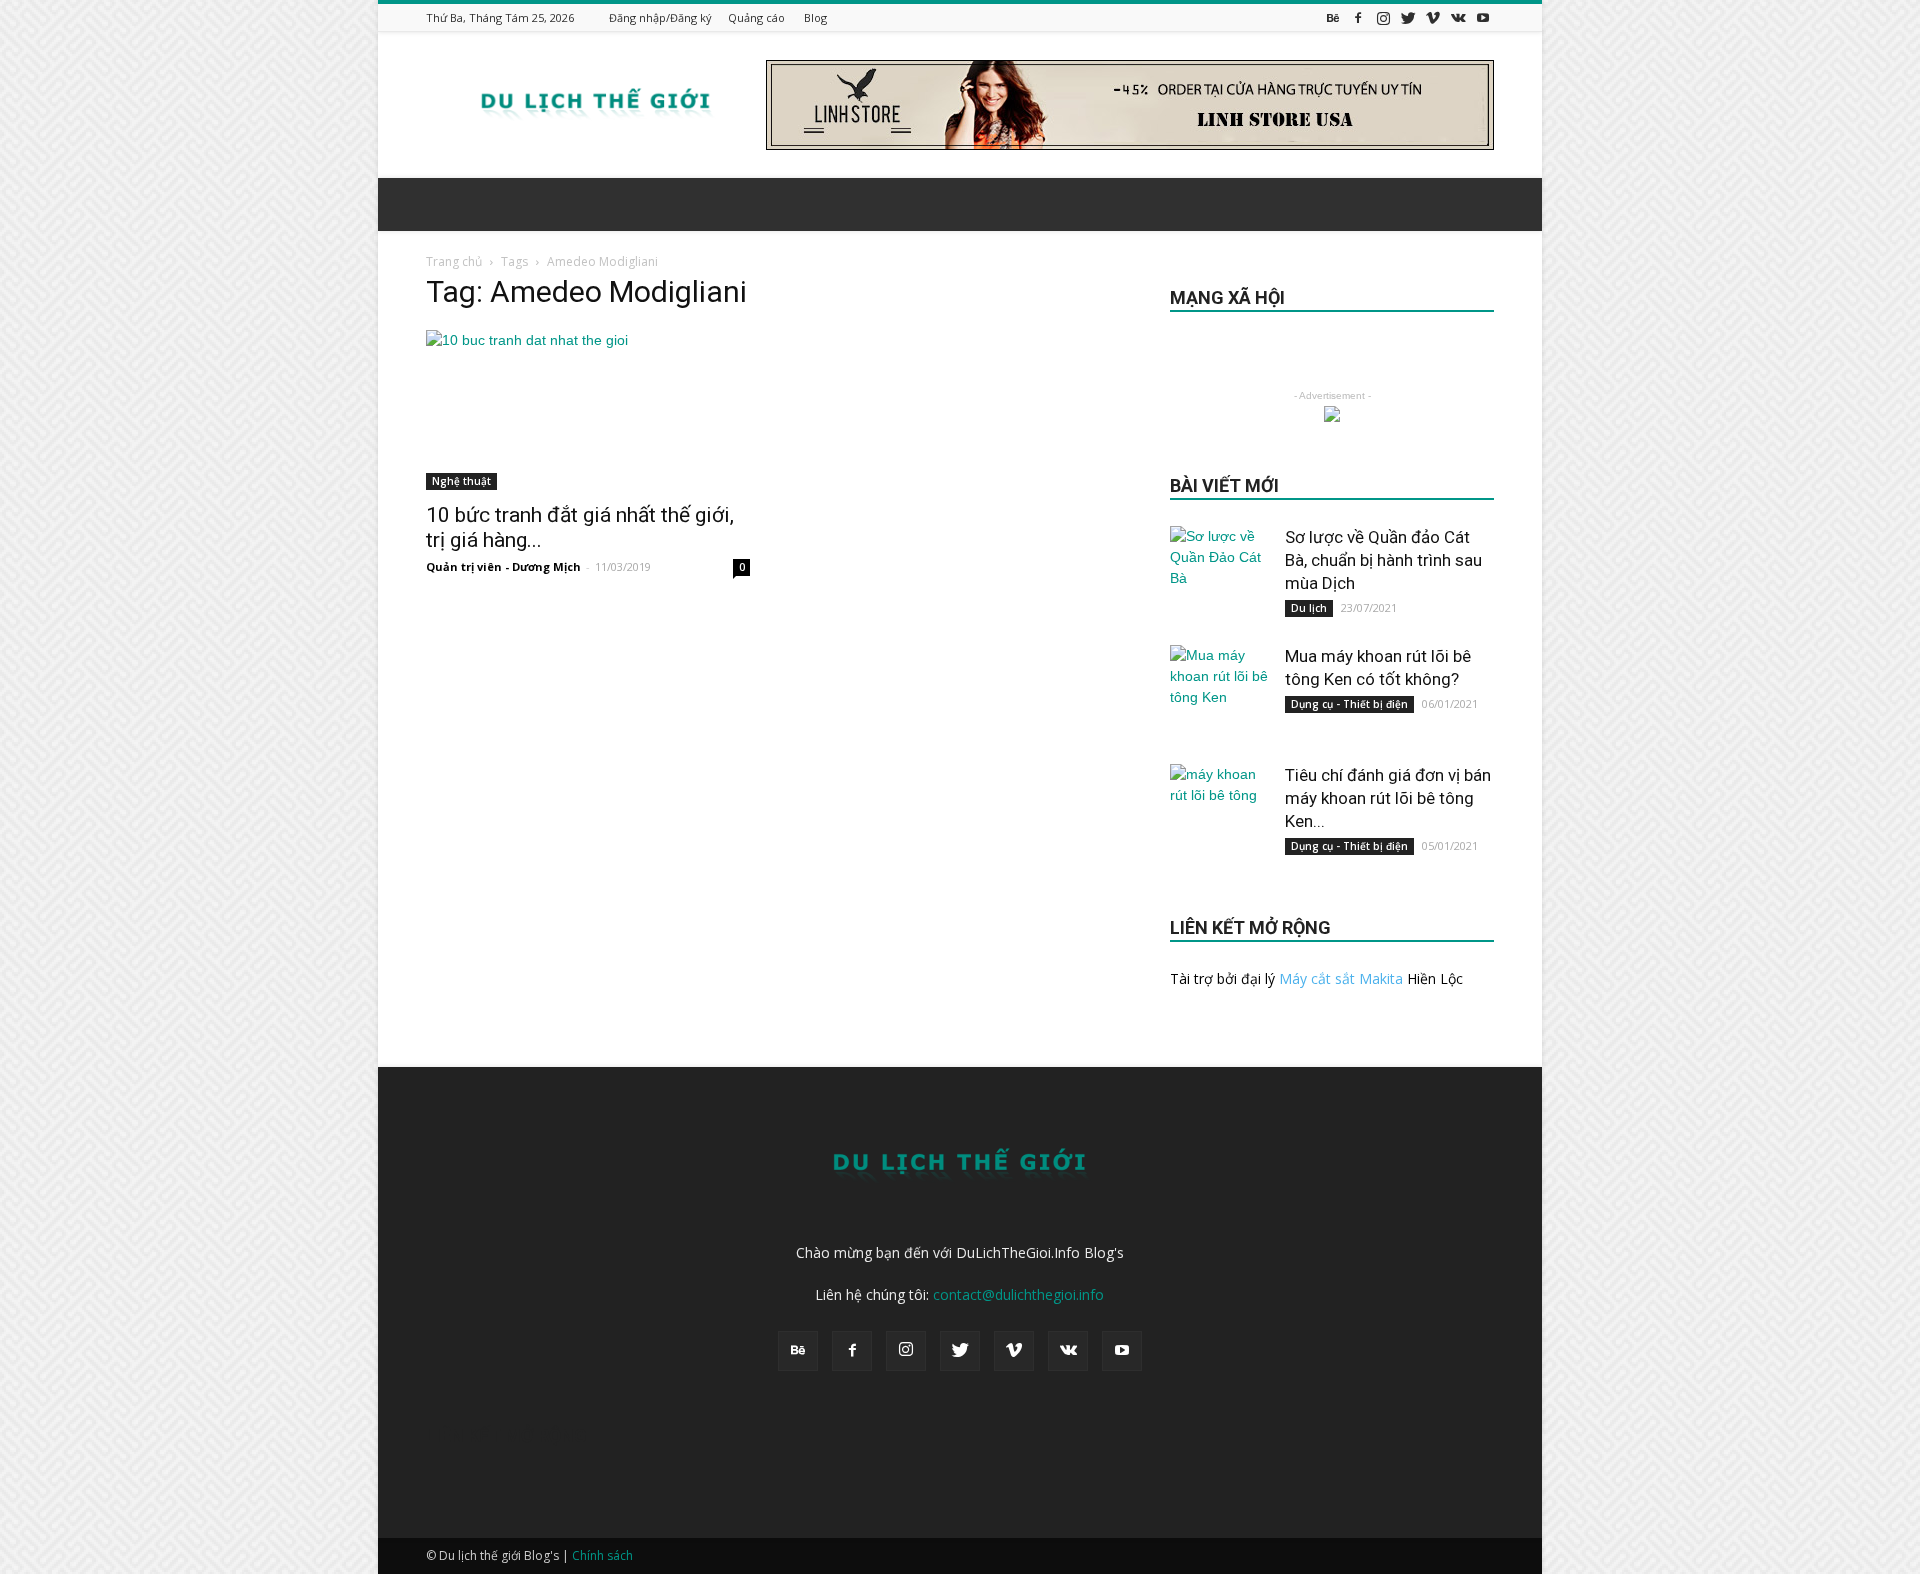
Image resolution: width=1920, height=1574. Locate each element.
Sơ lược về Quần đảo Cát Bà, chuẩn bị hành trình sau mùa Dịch (1383, 560)
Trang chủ (454, 261)
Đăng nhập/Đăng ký (660, 17)
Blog (815, 17)
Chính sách (602, 1555)
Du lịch (1309, 608)
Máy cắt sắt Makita (1341, 978)
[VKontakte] (1458, 17)
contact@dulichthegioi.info (1018, 1294)
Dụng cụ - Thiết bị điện (1349, 704)
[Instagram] (1383, 17)
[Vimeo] (1433, 17)
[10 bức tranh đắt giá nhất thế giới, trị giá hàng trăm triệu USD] (588, 410)
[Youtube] (1483, 17)
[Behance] (1333, 17)
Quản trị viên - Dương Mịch (503, 566)
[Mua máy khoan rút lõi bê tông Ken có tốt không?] (1220, 695)
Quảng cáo (756, 17)
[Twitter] (1408, 17)
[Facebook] (1358, 17)
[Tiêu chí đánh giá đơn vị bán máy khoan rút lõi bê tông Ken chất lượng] (1220, 814)
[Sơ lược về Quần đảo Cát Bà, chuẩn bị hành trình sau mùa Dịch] (1220, 576)
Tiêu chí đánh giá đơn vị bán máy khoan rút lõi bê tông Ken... (1388, 798)
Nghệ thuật (461, 481)
